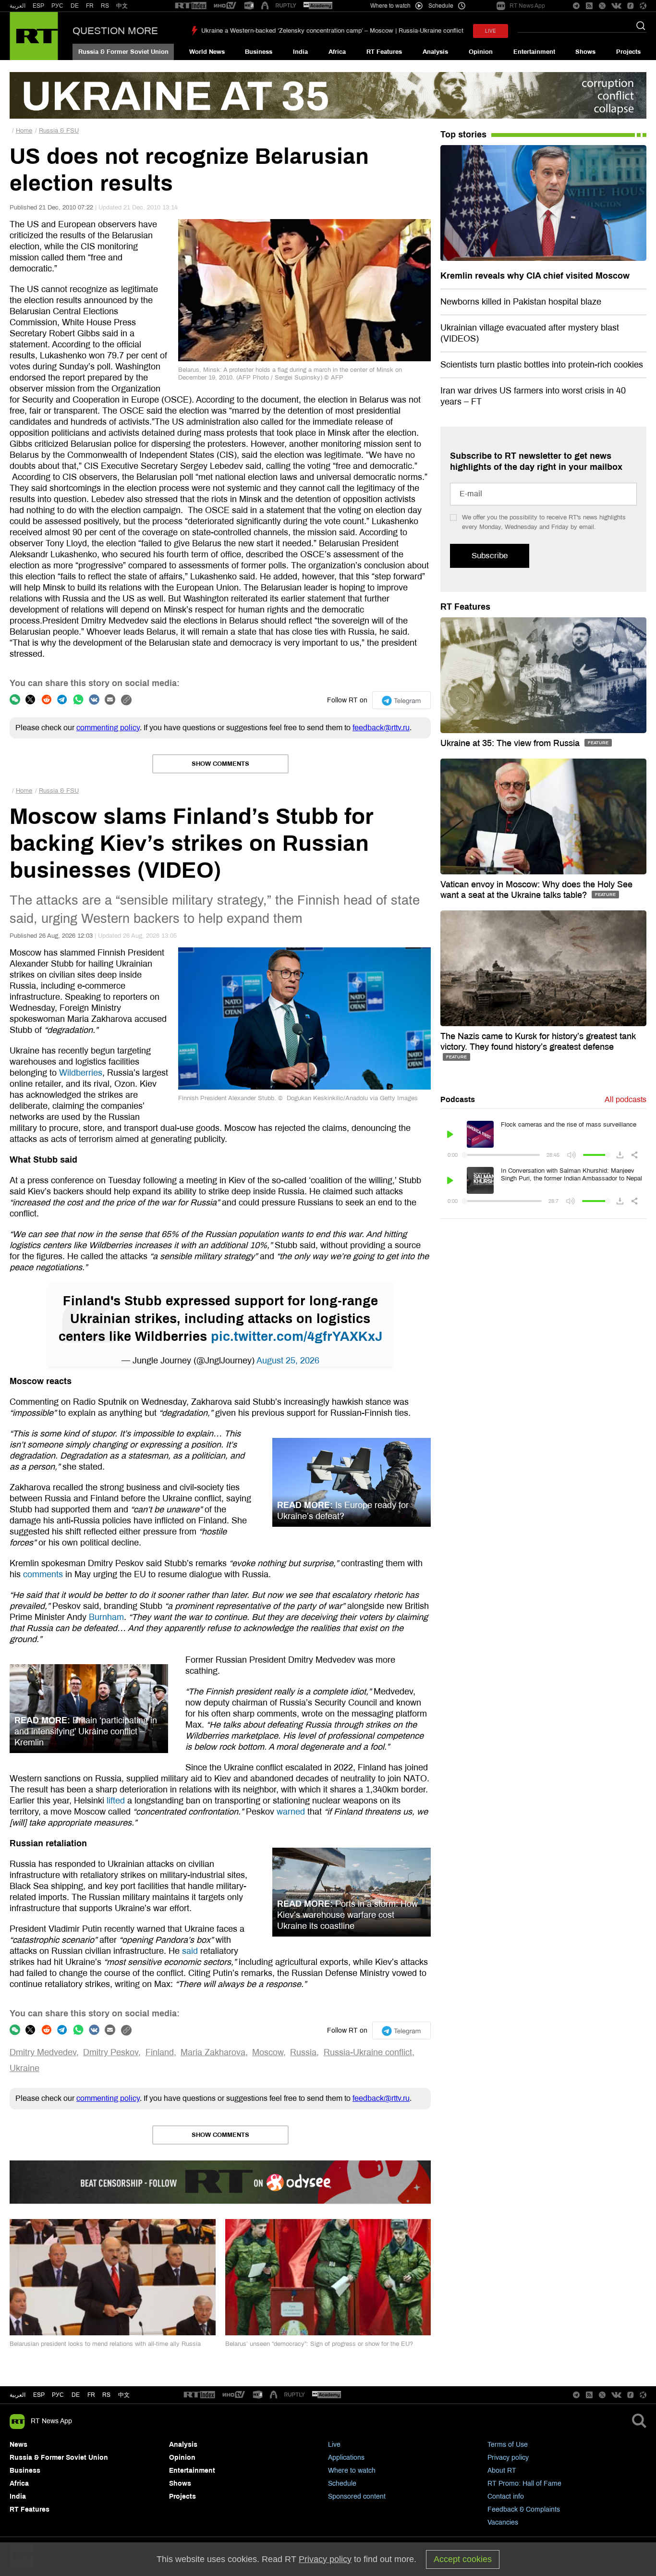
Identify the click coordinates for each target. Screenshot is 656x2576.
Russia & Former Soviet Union (123, 52)
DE (75, 6)
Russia (303, 2052)
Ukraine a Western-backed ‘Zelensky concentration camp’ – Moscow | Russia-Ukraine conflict (332, 31)
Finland (160, 2052)
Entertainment (534, 52)
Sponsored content (357, 2496)
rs (106, 2395)
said (190, 1951)
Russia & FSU (59, 131)
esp (39, 2395)
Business (259, 52)
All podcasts (626, 1099)
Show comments (220, 764)
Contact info (506, 2496)
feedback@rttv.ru (381, 728)
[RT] (191, 6)
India (300, 52)
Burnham (106, 1617)
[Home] (34, 36)
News (18, 2445)
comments (43, 1574)
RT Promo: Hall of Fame (524, 2484)
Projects (628, 52)
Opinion (481, 52)
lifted (116, 1801)
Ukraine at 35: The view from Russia (511, 743)
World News (207, 52)
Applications (346, 2458)
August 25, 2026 (288, 1361)
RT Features (384, 52)
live (491, 31)
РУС (57, 6)
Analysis (435, 52)
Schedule (342, 2484)
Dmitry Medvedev (43, 2052)
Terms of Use (508, 2445)
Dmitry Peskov (111, 2052)
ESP (38, 6)
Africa (337, 52)
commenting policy (108, 728)
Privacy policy (508, 2458)
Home (24, 131)
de (76, 2395)
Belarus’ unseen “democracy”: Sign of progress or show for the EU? (319, 2344)
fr (91, 2395)
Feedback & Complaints (524, 2509)
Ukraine (24, 2068)
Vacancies (503, 2522)
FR (90, 6)
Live (334, 2445)
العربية (18, 6)
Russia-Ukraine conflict (368, 2052)
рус (58, 2395)
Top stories (463, 135)
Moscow (268, 2052)
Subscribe (490, 556)
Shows (585, 52)
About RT (502, 2471)
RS (105, 6)
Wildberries (81, 1073)
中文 (122, 6)
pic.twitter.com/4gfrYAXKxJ (297, 1337)
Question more (115, 31)
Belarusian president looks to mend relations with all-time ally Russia (105, 2344)
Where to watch (352, 2471)
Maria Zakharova (213, 2052)
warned (291, 1812)
